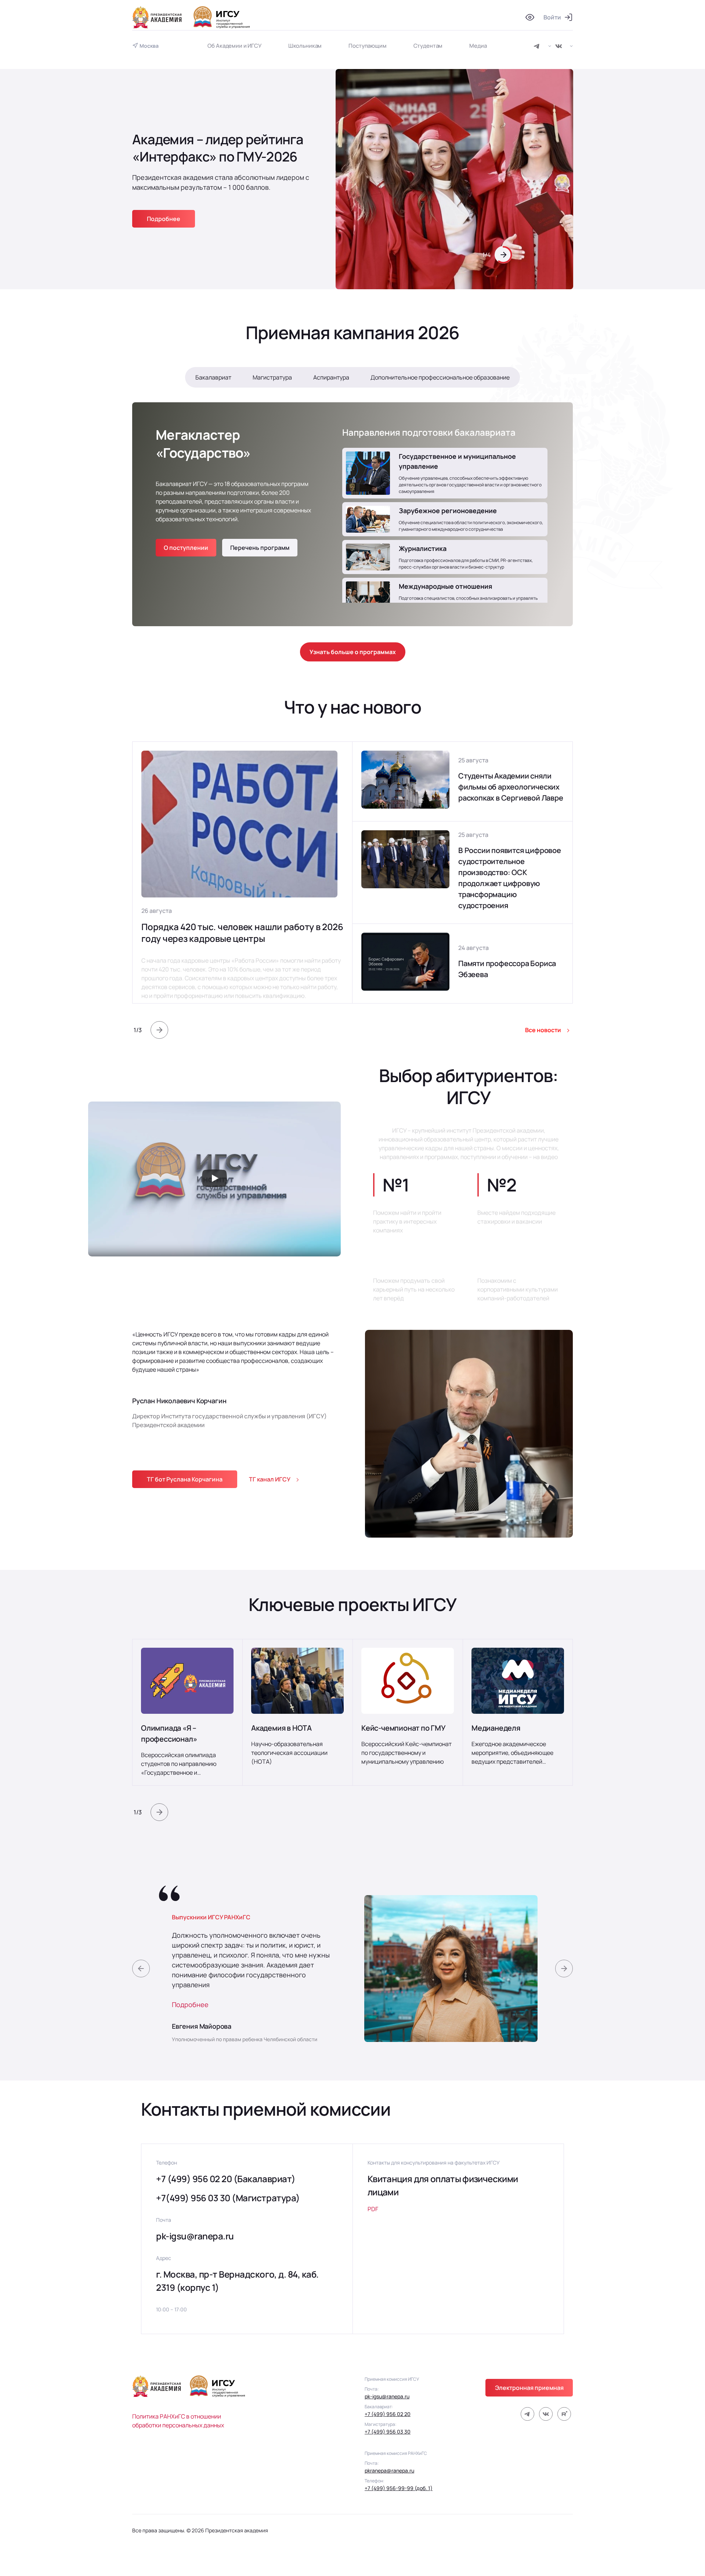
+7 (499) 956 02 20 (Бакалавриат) (226, 2179)
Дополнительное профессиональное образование (440, 377)
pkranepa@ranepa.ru (389, 2470)
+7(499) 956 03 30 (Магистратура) (228, 2198)
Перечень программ (260, 548)
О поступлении (186, 548)
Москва (149, 46)
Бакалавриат (213, 377)
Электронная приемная (529, 2388)
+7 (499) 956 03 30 (388, 2432)
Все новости (543, 1030)
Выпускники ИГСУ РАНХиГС (211, 1917)
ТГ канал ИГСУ (270, 1479)
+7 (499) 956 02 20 (388, 2414)
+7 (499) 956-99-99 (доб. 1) (399, 2488)
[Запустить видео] (214, 1179)
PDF (373, 2209)
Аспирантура (331, 377)
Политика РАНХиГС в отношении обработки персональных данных (178, 2421)
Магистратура (272, 377)
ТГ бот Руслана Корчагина (185, 1479)
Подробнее (190, 2004)
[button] (159, 1030)
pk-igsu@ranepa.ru (195, 2236)
